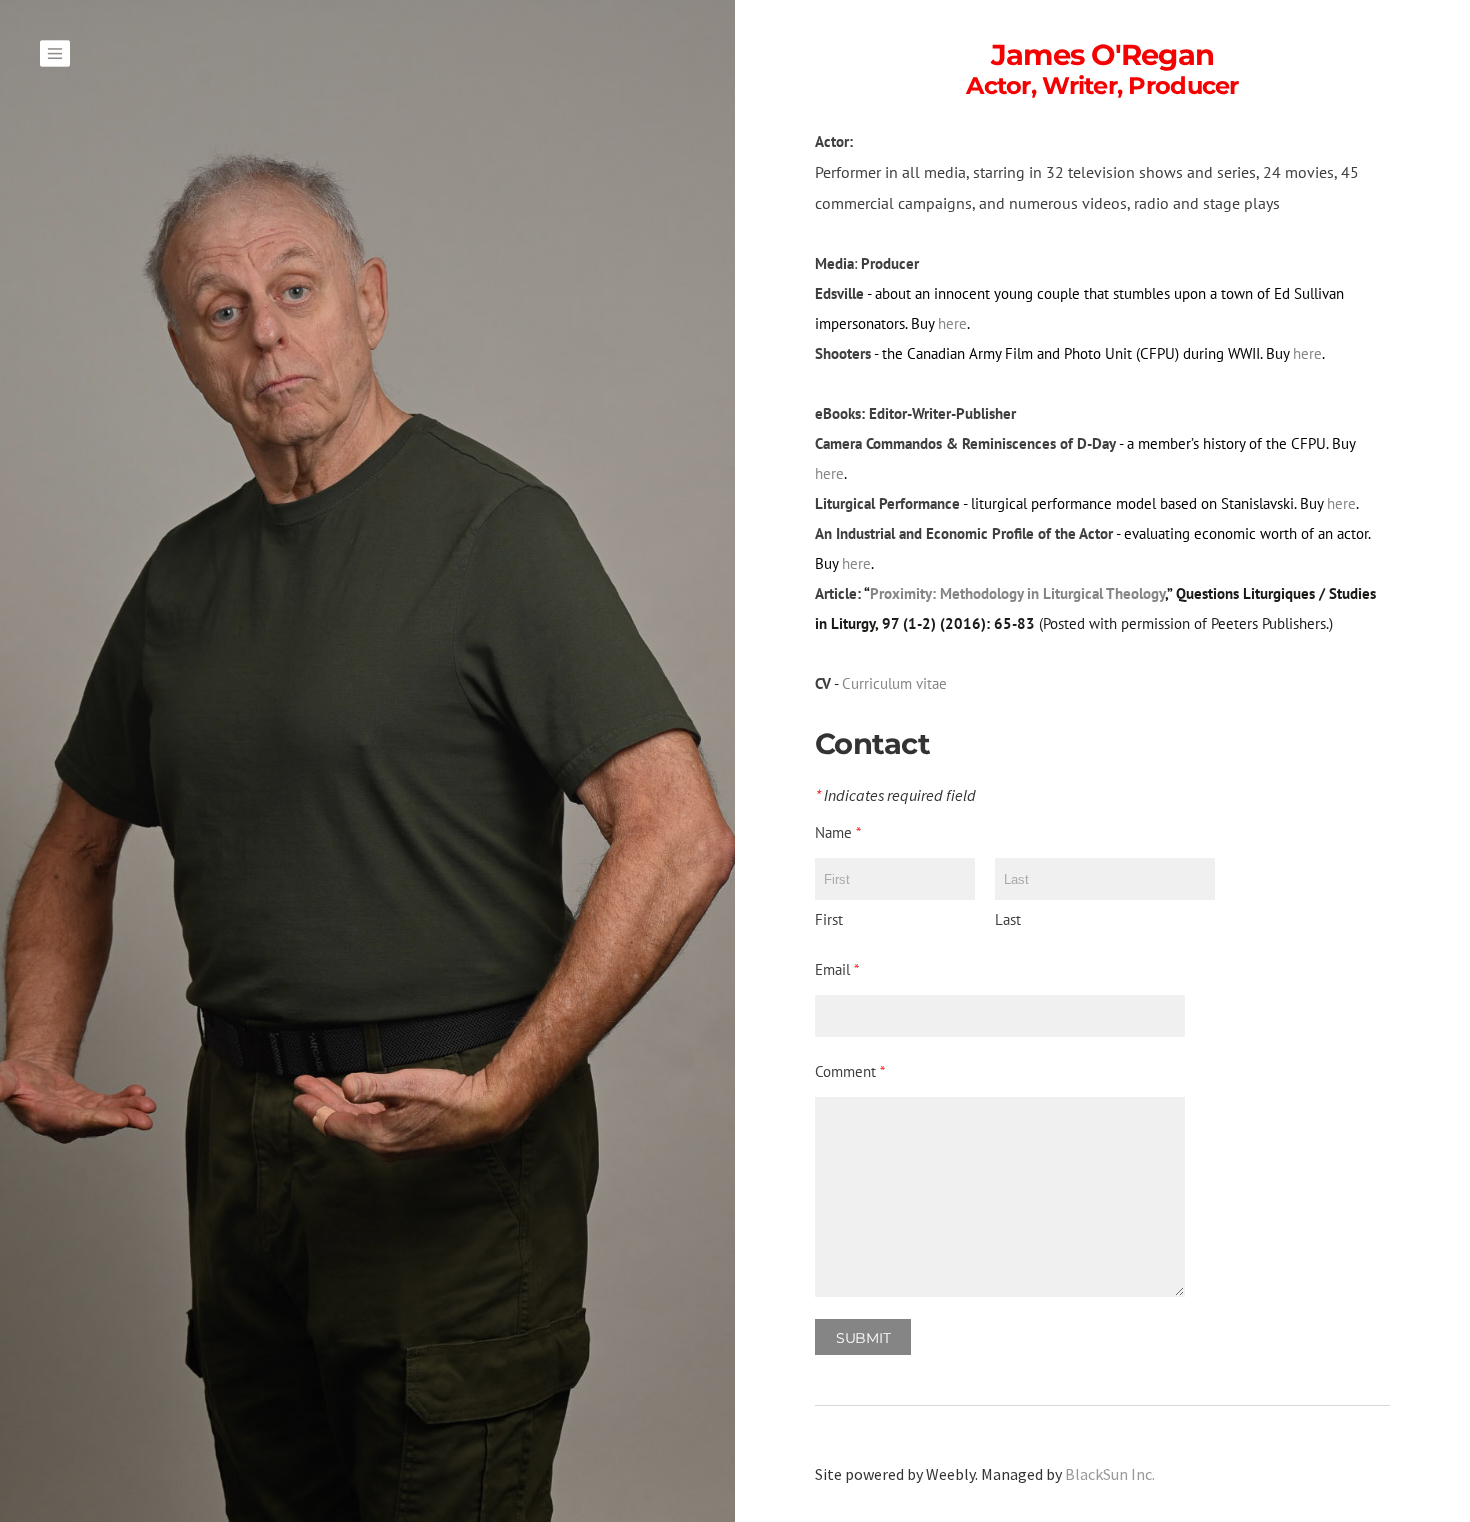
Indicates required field (895, 796)
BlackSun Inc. (1110, 1474)
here (952, 323)
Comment (850, 1071)
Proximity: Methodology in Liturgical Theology (1017, 593)
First (829, 919)
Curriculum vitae (896, 683)
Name (838, 832)
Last (1008, 919)
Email (837, 969)
